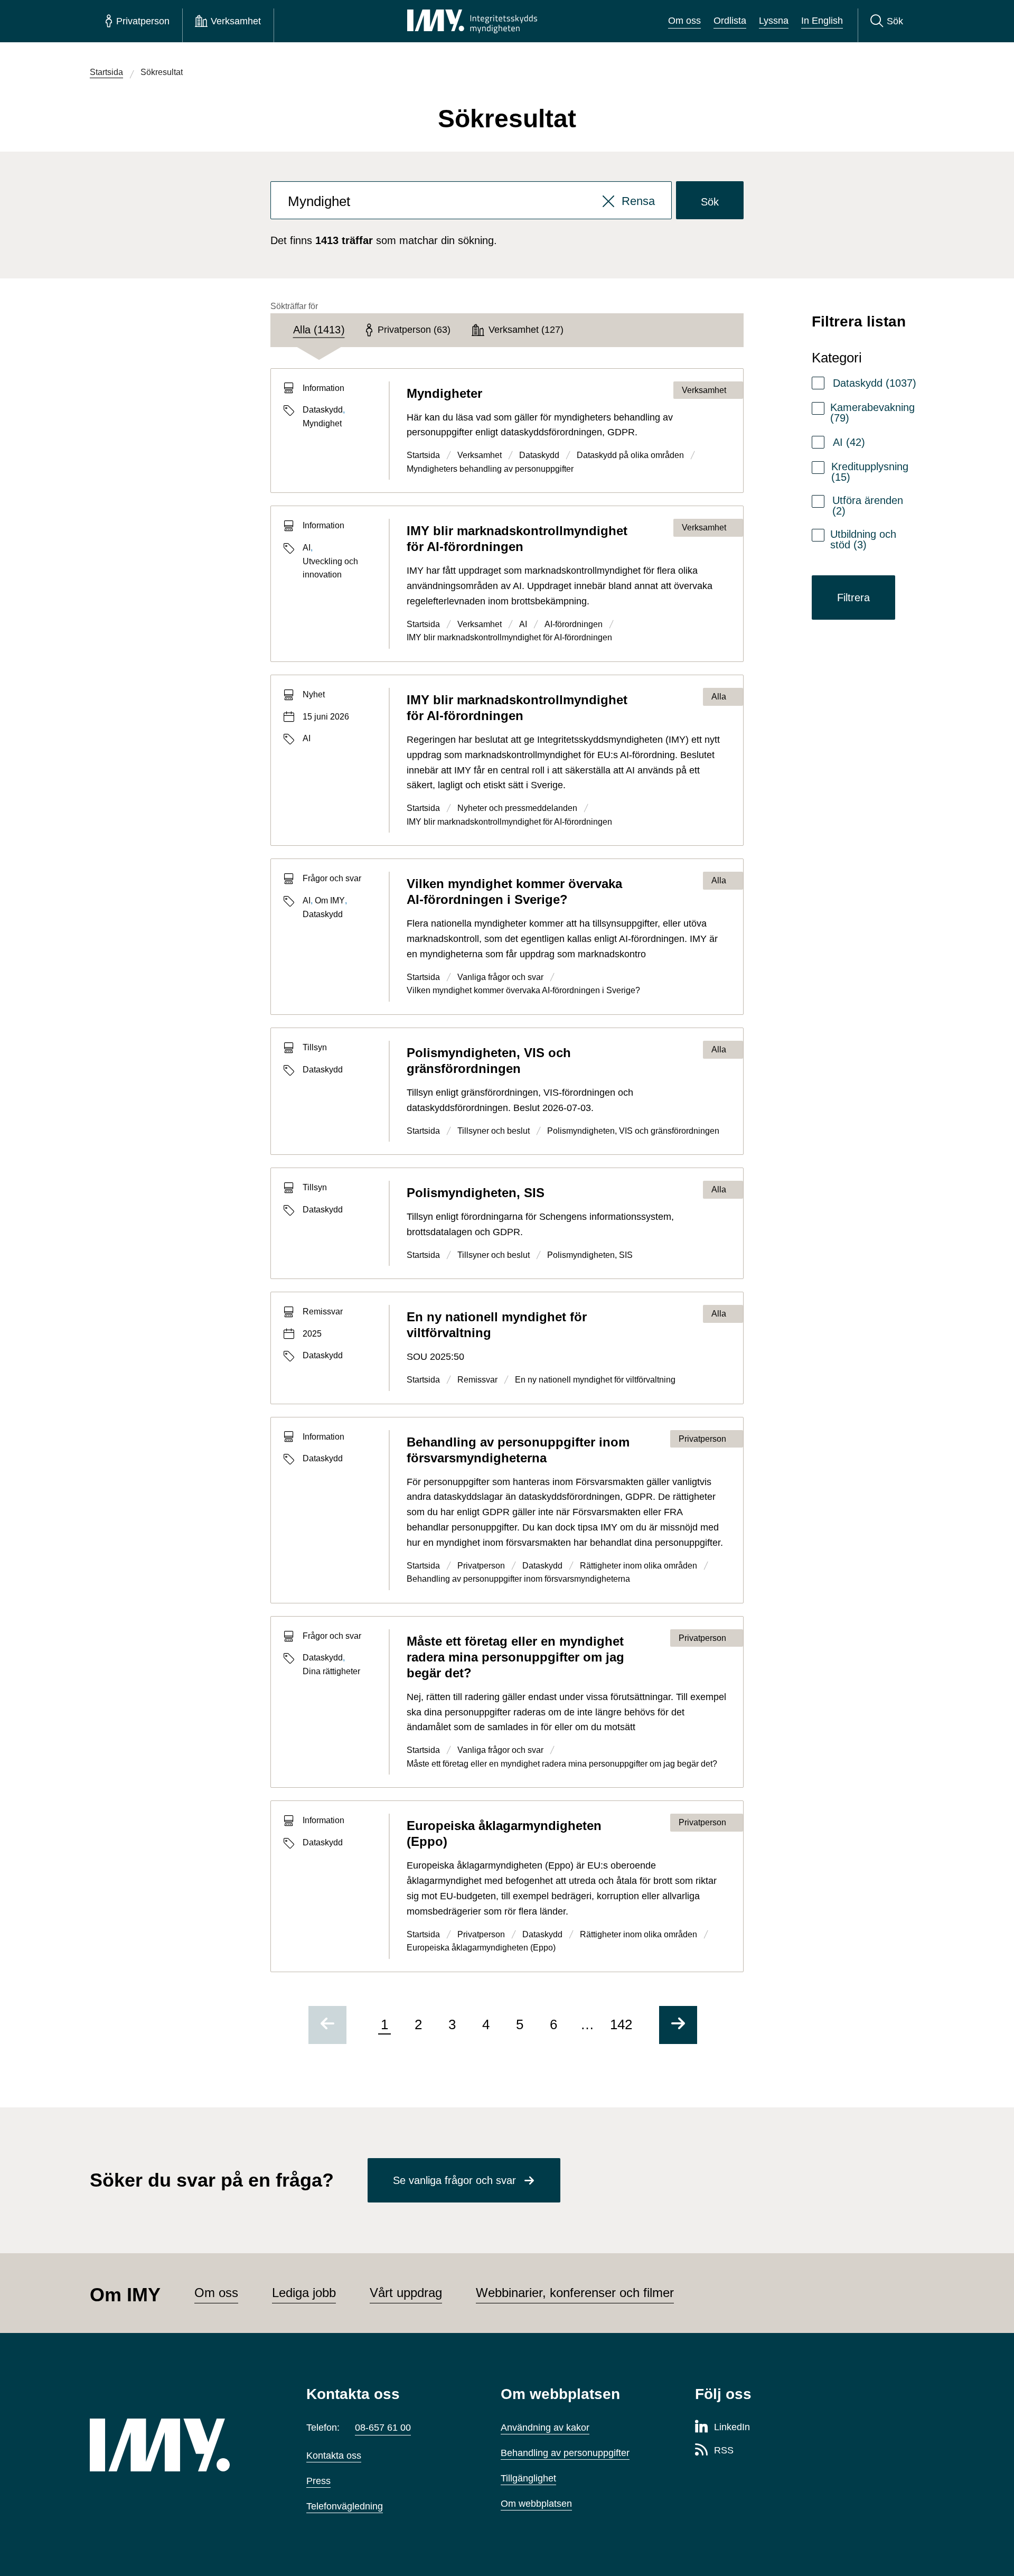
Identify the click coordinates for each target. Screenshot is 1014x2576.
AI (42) (849, 442)
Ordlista (730, 21)
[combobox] (471, 200)
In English (822, 21)
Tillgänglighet (528, 2478)
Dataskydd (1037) (875, 383)
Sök (710, 202)
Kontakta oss (334, 2456)
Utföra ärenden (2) (868, 506)
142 (621, 2024)
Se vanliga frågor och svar (454, 2180)
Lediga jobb (304, 2293)
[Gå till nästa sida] (678, 2025)
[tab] (318, 330)
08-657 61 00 (383, 2428)
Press (318, 2481)
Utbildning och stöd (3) (863, 539)
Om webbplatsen (536, 2504)
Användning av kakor (545, 2428)
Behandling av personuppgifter (565, 2453)
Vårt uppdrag (406, 2293)
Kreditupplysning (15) (870, 472)
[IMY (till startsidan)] (182, 2445)
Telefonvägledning (345, 2506)
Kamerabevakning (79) (872, 413)
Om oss (684, 21)
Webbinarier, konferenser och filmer (575, 2293)
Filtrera (853, 598)
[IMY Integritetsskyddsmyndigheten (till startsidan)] (472, 21)
